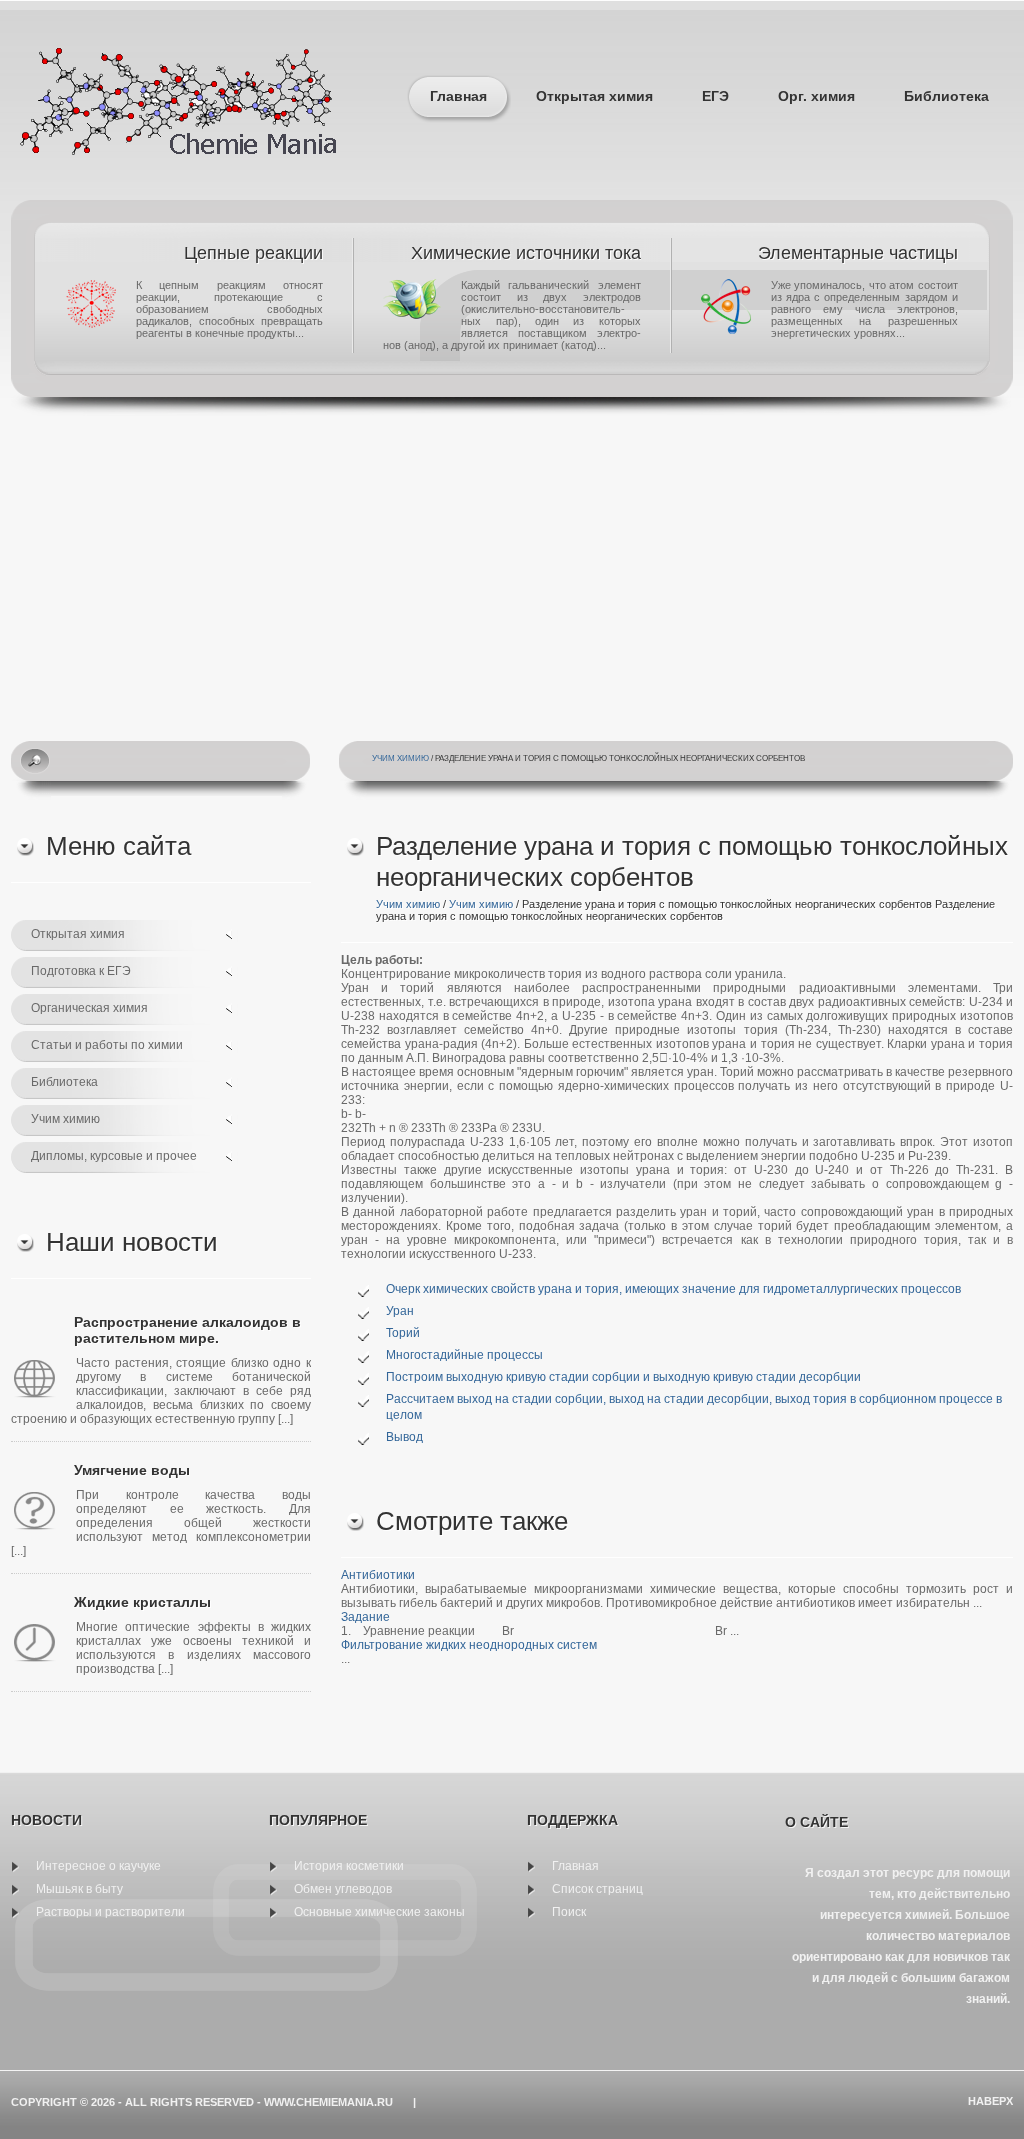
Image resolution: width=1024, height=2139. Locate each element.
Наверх (990, 2101)
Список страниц (597, 1889)
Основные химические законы (379, 1912)
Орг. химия (816, 96)
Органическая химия (89, 1008)
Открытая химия (594, 96)
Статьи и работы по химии (107, 1045)
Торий (403, 1333)
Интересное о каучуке (98, 1866)
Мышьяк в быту (79, 1889)
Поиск (569, 1912)
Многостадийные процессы (464, 1355)
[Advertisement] (512, 566)
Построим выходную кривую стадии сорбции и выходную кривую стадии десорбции (623, 1377)
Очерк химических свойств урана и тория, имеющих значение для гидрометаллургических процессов (673, 1289)
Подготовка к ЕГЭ (81, 971)
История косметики (349, 1866)
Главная (458, 96)
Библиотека (946, 96)
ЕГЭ (715, 96)
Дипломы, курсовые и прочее (114, 1156)
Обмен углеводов (343, 1889)
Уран (400, 1311)
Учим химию (400, 758)
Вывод (404, 1437)
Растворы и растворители (110, 1912)
